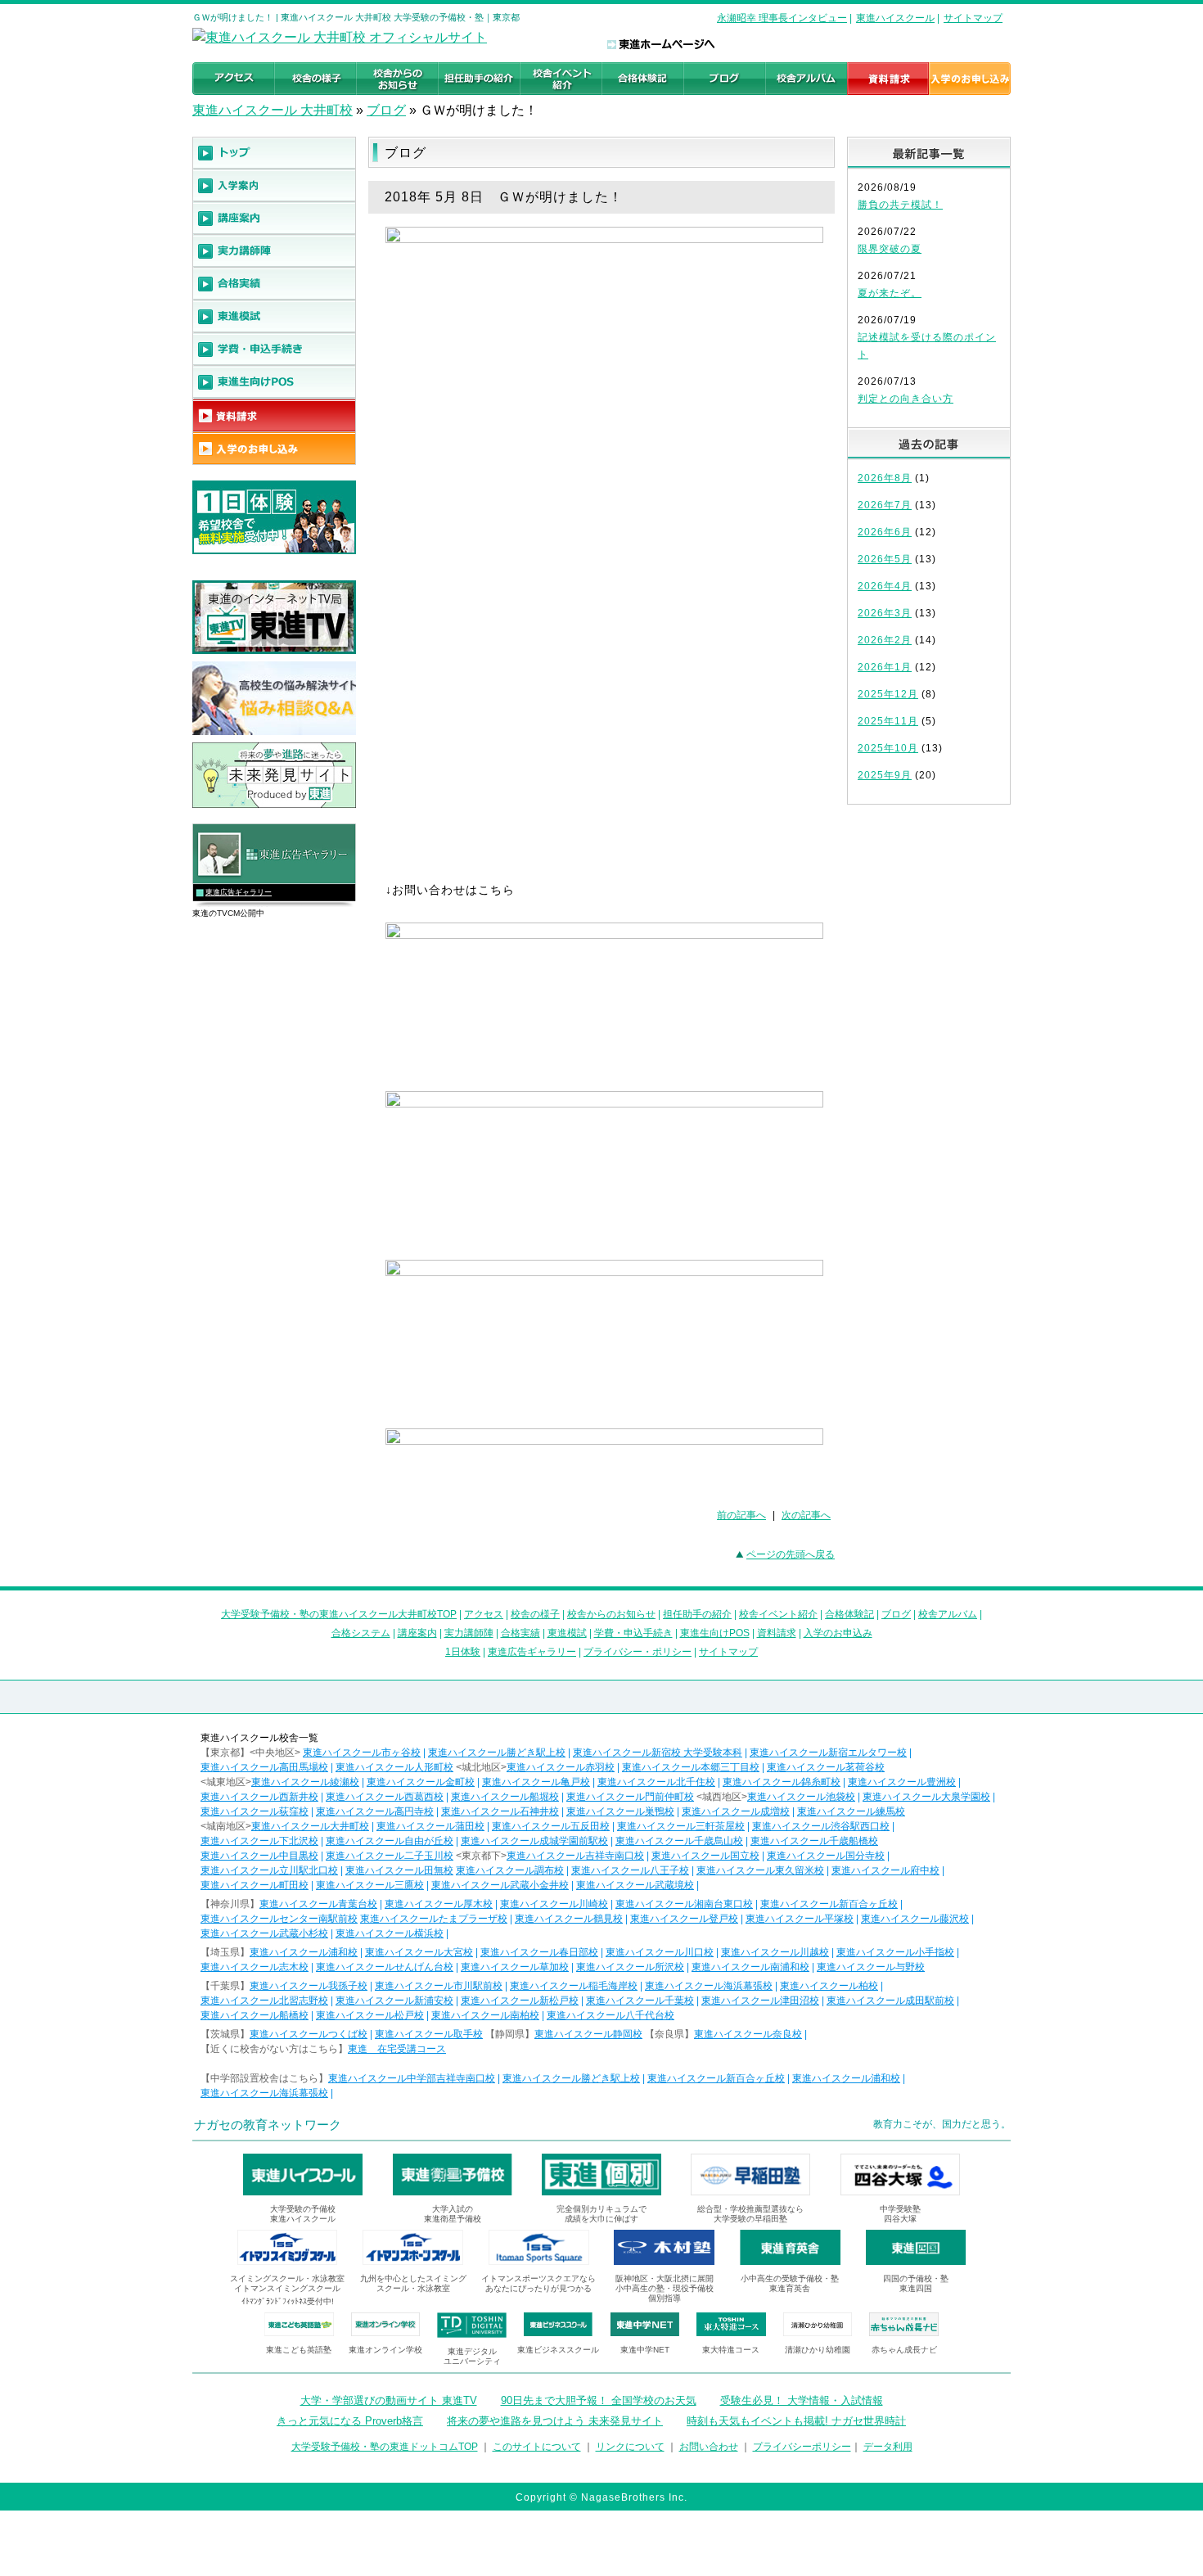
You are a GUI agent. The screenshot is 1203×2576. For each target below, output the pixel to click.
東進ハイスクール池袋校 (801, 1797)
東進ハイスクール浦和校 (304, 1952)
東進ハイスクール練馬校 (851, 1811)
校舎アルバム (948, 1614)
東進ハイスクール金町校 (421, 1782)
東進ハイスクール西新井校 (259, 1797)
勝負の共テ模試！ (900, 205)
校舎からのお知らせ (611, 1614)
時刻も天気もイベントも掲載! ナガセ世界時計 (796, 2421)
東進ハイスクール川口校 (660, 1952)
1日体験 (463, 1652)
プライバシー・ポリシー (638, 1652)
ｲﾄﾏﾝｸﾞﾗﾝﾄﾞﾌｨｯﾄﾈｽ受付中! (288, 2301)
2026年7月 (885, 505)
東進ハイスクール (895, 18)
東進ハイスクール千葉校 (640, 2001)
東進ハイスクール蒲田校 (430, 1826)
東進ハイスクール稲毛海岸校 (574, 1986)
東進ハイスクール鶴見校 (569, 1919)
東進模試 (567, 1633)
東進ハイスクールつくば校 (309, 2034)
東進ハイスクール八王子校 (630, 1870)
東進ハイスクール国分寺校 (826, 1856)
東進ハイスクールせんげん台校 (385, 1967)
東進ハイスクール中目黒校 (259, 1856)
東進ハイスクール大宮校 (419, 1952)
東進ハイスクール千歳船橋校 (814, 1841)
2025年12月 (888, 694)
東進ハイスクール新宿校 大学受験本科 (658, 1753)
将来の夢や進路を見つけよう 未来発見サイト (555, 2421)
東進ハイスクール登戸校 (684, 1919)
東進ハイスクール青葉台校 (318, 1904)
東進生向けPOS (715, 1633)
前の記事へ (741, 1515)
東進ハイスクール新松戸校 (520, 2001)
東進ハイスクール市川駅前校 (439, 1986)
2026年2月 (885, 640)
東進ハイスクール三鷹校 (370, 1885)
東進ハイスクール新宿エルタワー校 (828, 1753)
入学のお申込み (838, 1633)
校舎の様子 (535, 1614)
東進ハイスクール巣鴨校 (620, 1811)
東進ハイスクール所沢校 (630, 1967)
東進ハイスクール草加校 (515, 1967)
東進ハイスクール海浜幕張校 (709, 1986)
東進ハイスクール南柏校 (485, 2015)
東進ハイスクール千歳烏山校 (679, 1841)
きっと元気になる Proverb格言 (350, 2421)
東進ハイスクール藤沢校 (915, 1919)
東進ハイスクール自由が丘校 (390, 1841)
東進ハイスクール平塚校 (800, 1919)
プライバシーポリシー (802, 2447)
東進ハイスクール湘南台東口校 (684, 1904)
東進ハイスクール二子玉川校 (390, 1856)
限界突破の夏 (890, 249)
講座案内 (417, 1633)
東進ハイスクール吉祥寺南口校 (575, 1856)
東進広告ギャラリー (239, 892)
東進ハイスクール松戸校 (370, 2015)
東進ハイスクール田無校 (399, 1870)
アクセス (484, 1614)
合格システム (361, 1633)
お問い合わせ (709, 2447)
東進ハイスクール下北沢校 (259, 1841)
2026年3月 (885, 613)
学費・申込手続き (633, 1633)
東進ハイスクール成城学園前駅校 (534, 1841)
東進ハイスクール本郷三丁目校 (691, 1767)
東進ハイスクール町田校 (255, 1885)
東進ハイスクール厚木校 (439, 1904)
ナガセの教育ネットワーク (268, 2125)
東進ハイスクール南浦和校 (750, 1967)
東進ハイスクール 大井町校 (273, 110)
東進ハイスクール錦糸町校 (782, 1782)
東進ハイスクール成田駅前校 (890, 2001)
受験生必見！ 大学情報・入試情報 (802, 2400)
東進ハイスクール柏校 (829, 1986)
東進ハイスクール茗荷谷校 (826, 1767)
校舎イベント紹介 (778, 1614)
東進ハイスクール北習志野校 (264, 2001)
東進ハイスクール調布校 (510, 1870)
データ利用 (888, 2447)
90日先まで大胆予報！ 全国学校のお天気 (599, 2400)
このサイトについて (537, 2447)
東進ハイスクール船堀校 (505, 1797)
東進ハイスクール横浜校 (390, 1933)
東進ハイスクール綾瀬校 (305, 1782)
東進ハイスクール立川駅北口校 (269, 1870)
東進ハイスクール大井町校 (310, 1826)
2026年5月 (885, 559)
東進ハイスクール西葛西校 (385, 1797)
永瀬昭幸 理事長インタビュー (782, 18)
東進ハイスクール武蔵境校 (635, 1885)
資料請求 (777, 1633)
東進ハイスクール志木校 (255, 1967)
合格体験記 (849, 1614)
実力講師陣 (469, 1633)
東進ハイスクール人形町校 (394, 1767)
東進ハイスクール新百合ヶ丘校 (829, 1904)
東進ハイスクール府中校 (885, 1870)
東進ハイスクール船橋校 (255, 2015)
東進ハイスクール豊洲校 (902, 1782)
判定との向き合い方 (906, 399)
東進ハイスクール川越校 (775, 1952)
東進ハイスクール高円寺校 (375, 1811)
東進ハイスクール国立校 (705, 1856)
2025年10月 (888, 748)
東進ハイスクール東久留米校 (760, 1870)
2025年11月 (888, 721)
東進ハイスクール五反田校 (551, 1826)
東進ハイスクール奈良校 (748, 2034)
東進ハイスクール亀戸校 (536, 1782)
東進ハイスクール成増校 (736, 1811)
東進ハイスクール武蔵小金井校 (500, 1885)
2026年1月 (885, 667)
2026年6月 (885, 532)
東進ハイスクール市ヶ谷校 (362, 1753)
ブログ (386, 110)
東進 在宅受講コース (397, 2049)
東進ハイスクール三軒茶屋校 (681, 1826)
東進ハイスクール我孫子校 (309, 1986)
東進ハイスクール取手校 (429, 2034)
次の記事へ (806, 1515)
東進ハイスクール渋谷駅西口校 (821, 1826)
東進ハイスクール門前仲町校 (630, 1797)
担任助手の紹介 (697, 1614)
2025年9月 (885, 775)
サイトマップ (973, 18)
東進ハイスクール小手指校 (895, 1952)
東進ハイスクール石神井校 (500, 1811)
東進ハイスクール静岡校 (588, 2034)
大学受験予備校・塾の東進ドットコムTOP (385, 2447)
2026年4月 (885, 586)
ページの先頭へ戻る (791, 1554)
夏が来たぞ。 (890, 293)
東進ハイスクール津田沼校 (760, 2001)
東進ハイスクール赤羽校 (561, 1767)
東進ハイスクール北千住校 (656, 1782)
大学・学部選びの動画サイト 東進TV (389, 2400)
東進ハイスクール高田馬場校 (264, 1767)
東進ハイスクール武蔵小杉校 (264, 1933)
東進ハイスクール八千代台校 (611, 2015)
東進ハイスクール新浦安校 (394, 2001)
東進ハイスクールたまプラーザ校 (434, 1919)
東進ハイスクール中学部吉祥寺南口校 (412, 2078)
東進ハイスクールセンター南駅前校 (279, 1919)
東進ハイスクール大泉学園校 (926, 1797)
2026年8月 (885, 478)
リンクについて (630, 2447)
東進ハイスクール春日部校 (539, 1952)
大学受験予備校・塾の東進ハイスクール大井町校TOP (339, 1614)
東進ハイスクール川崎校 (554, 1904)
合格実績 (520, 1633)
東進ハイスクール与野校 (871, 1967)
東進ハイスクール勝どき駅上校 (497, 1753)
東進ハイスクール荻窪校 (255, 1811)
